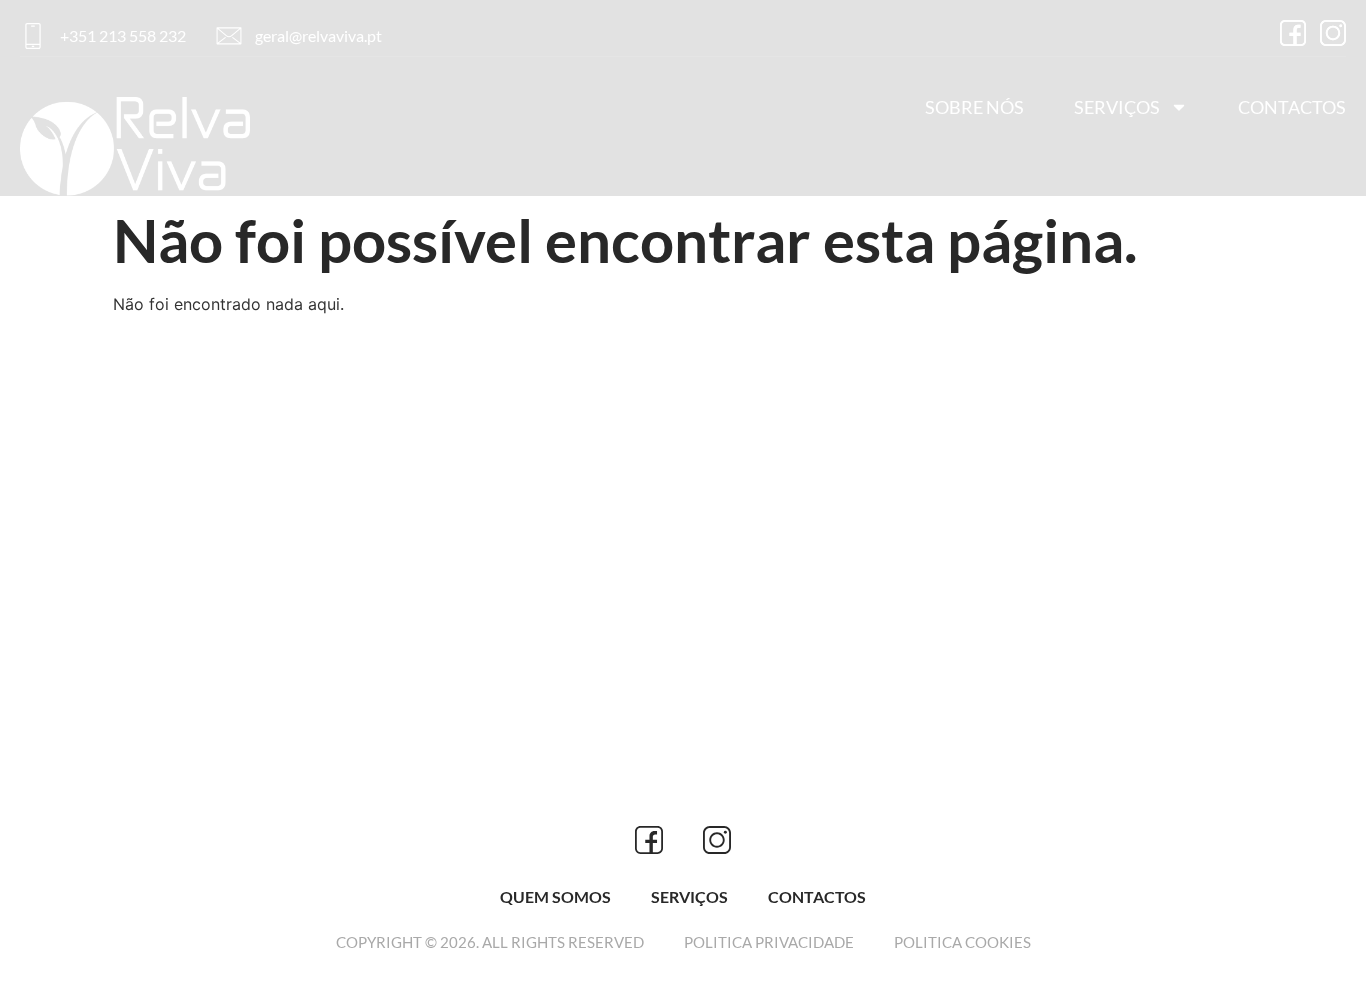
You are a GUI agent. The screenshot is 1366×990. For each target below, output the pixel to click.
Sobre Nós (974, 107)
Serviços (1117, 107)
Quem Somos (555, 897)
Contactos (1292, 107)
